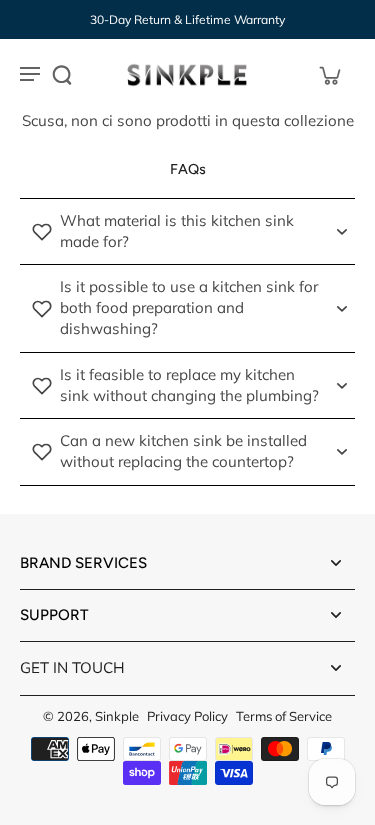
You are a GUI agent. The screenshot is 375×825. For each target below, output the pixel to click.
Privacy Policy (187, 716)
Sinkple (117, 716)
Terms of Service (284, 716)
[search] (62, 75)
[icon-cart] (329, 75)
